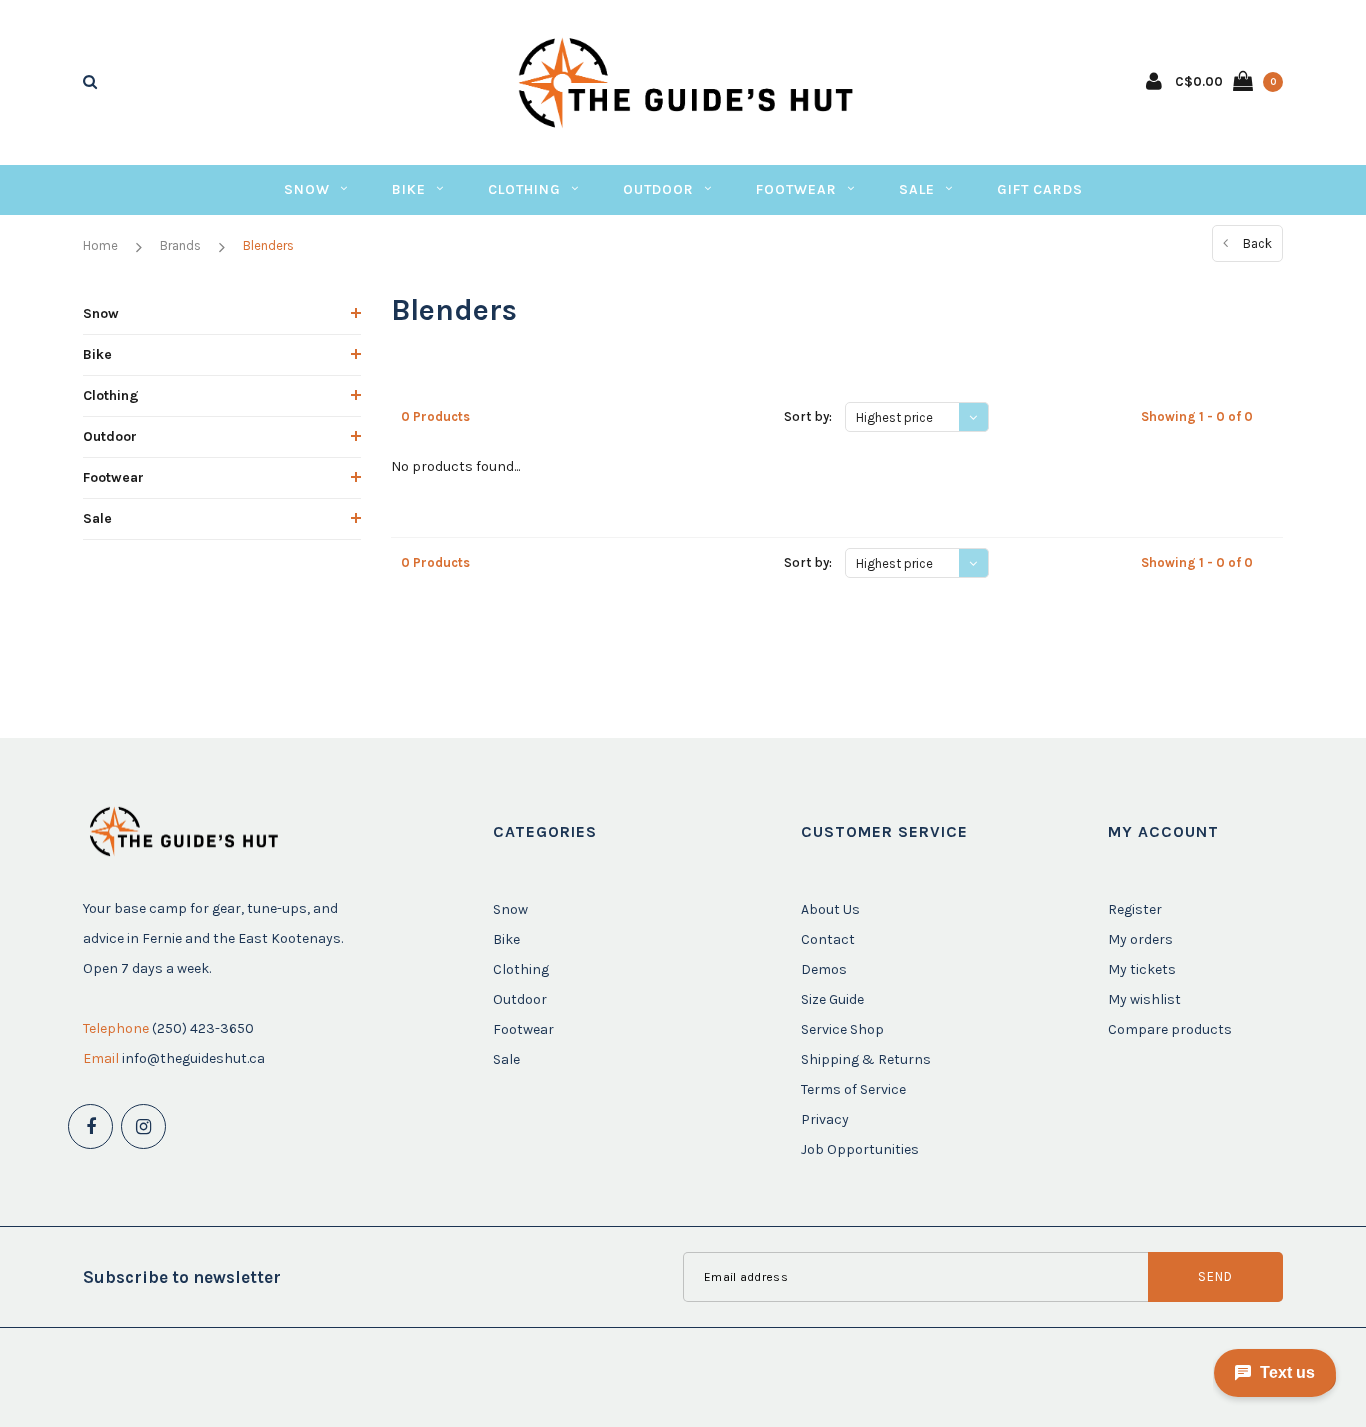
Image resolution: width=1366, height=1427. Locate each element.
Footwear (796, 189)
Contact (828, 939)
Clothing (524, 189)
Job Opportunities (860, 1149)
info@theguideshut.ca (193, 1058)
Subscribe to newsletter (182, 1277)
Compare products (1170, 1029)
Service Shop (842, 1029)
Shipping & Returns (866, 1059)
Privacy (825, 1119)
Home (100, 245)
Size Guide (832, 999)
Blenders (268, 245)
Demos (824, 969)
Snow (307, 189)
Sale (917, 189)
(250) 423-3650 (203, 1028)
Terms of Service (853, 1089)
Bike (409, 189)
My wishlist (1144, 999)
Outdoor (658, 189)
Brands (180, 245)
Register (1135, 909)
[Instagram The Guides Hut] (143, 1126)
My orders (1140, 939)
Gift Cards (1040, 189)
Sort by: (808, 416)
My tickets (1142, 969)
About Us (830, 909)
